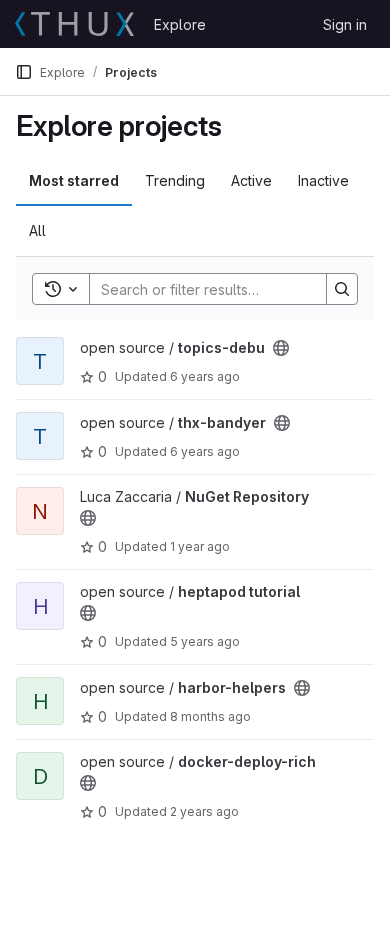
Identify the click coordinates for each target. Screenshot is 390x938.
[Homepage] (74, 24)
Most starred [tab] (74, 180)
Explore (180, 24)
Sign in (345, 24)
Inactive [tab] (323, 180)
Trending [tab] (175, 180)
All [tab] (37, 230)
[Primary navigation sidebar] (24, 72)
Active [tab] (251, 180)
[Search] (342, 289)
